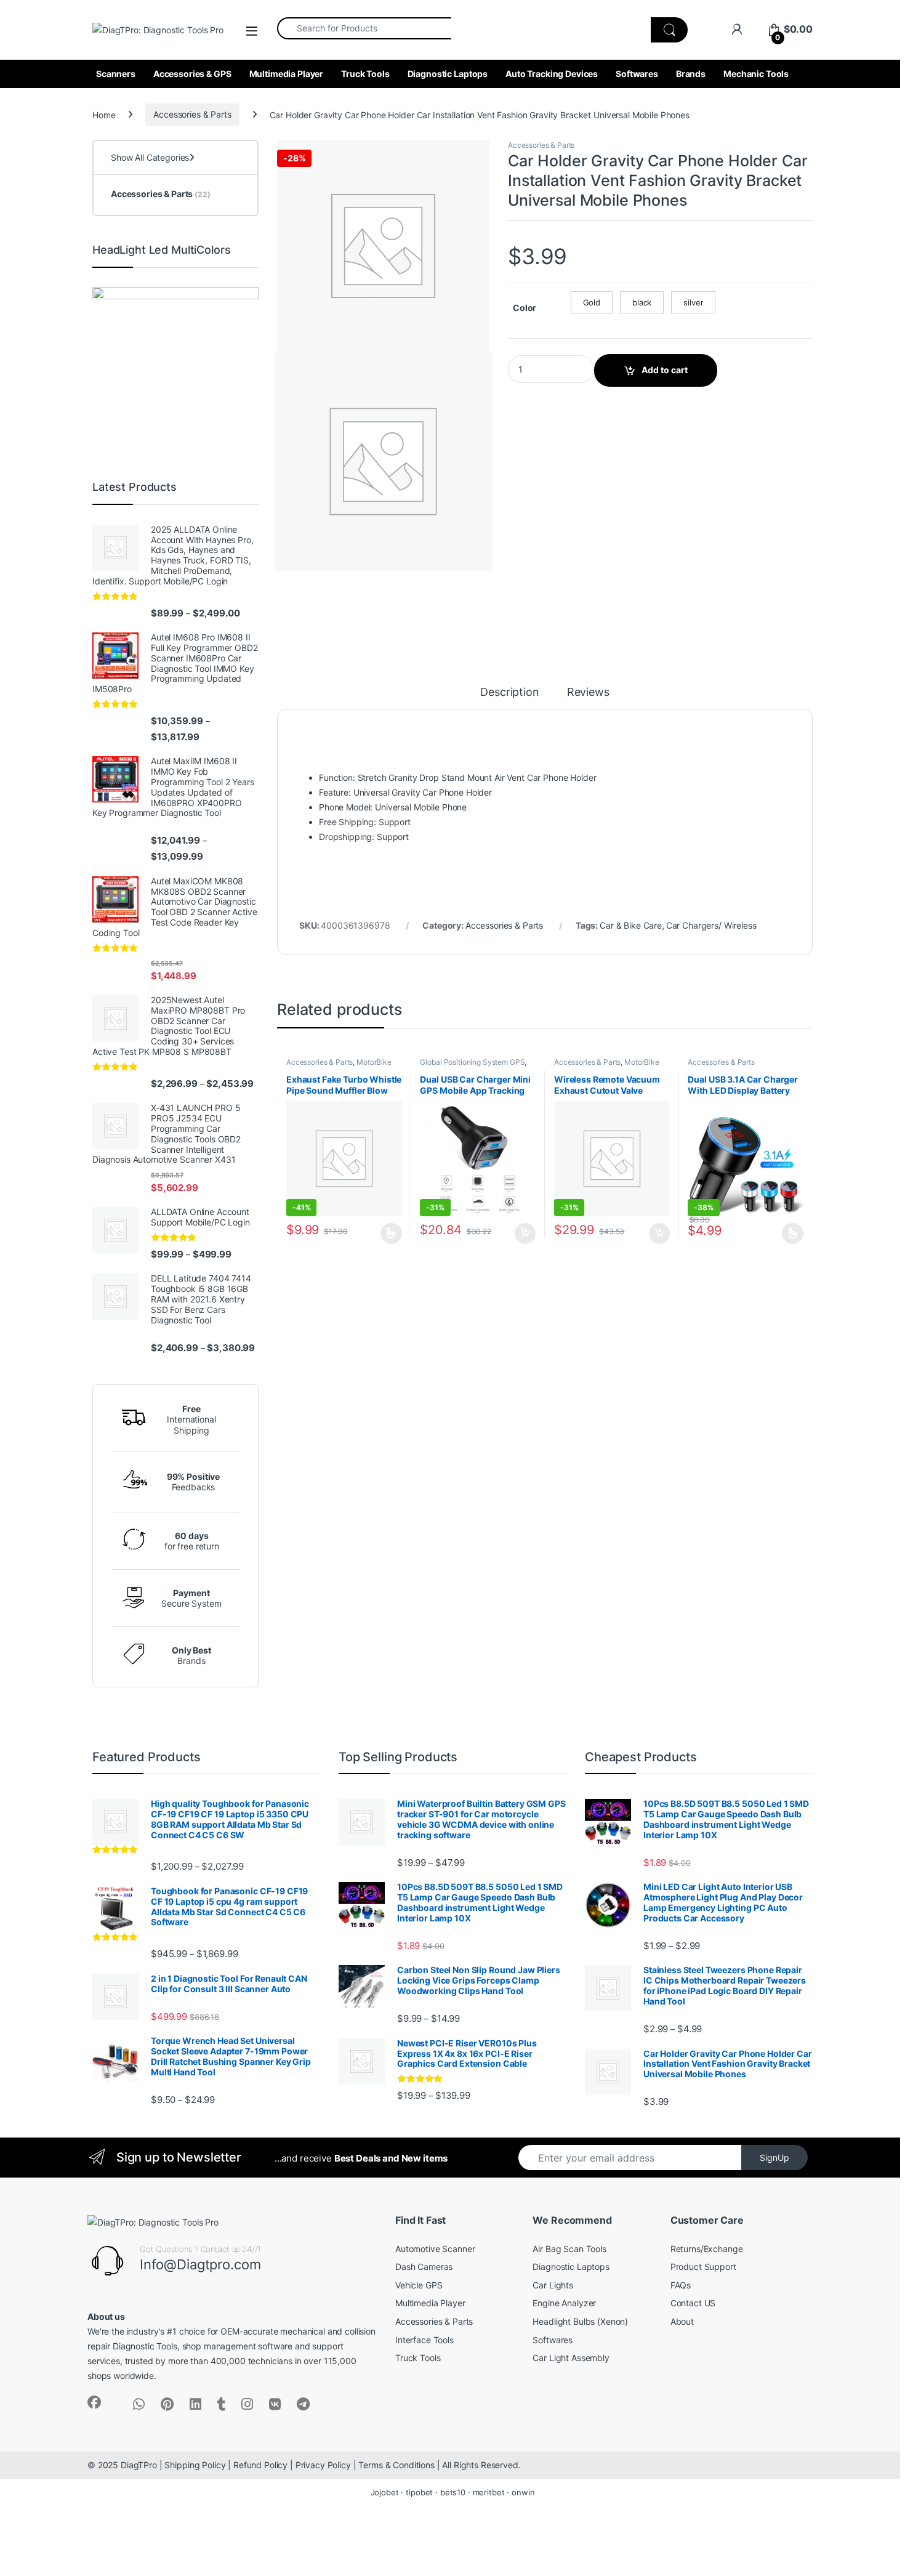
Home (104, 114)
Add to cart (665, 370)
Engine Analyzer (564, 2303)
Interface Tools (424, 2340)
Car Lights (553, 2285)
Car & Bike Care (631, 925)
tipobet (419, 2492)
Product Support (703, 2267)
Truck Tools (365, 74)
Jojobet (385, 2492)
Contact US (693, 2303)
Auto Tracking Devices (552, 74)
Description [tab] (509, 692)
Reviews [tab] (588, 692)
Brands (691, 74)
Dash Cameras (424, 2267)
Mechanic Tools (756, 74)
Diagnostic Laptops (448, 74)
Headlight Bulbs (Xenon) (580, 2321)
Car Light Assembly (571, 2358)
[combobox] (364, 28)
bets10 (453, 2492)
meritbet (489, 2492)
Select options (388, 1233)
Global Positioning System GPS (472, 1062)
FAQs (681, 2285)
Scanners (116, 74)
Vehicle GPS (419, 2285)
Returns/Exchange (707, 2249)
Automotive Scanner (435, 2249)
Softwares (637, 74)
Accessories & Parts (192, 114)
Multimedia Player (287, 74)
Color (525, 308)
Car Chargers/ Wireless (711, 925)
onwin (523, 2492)
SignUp (774, 2158)
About (682, 2321)
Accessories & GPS (192, 74)
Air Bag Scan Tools (569, 2249)
